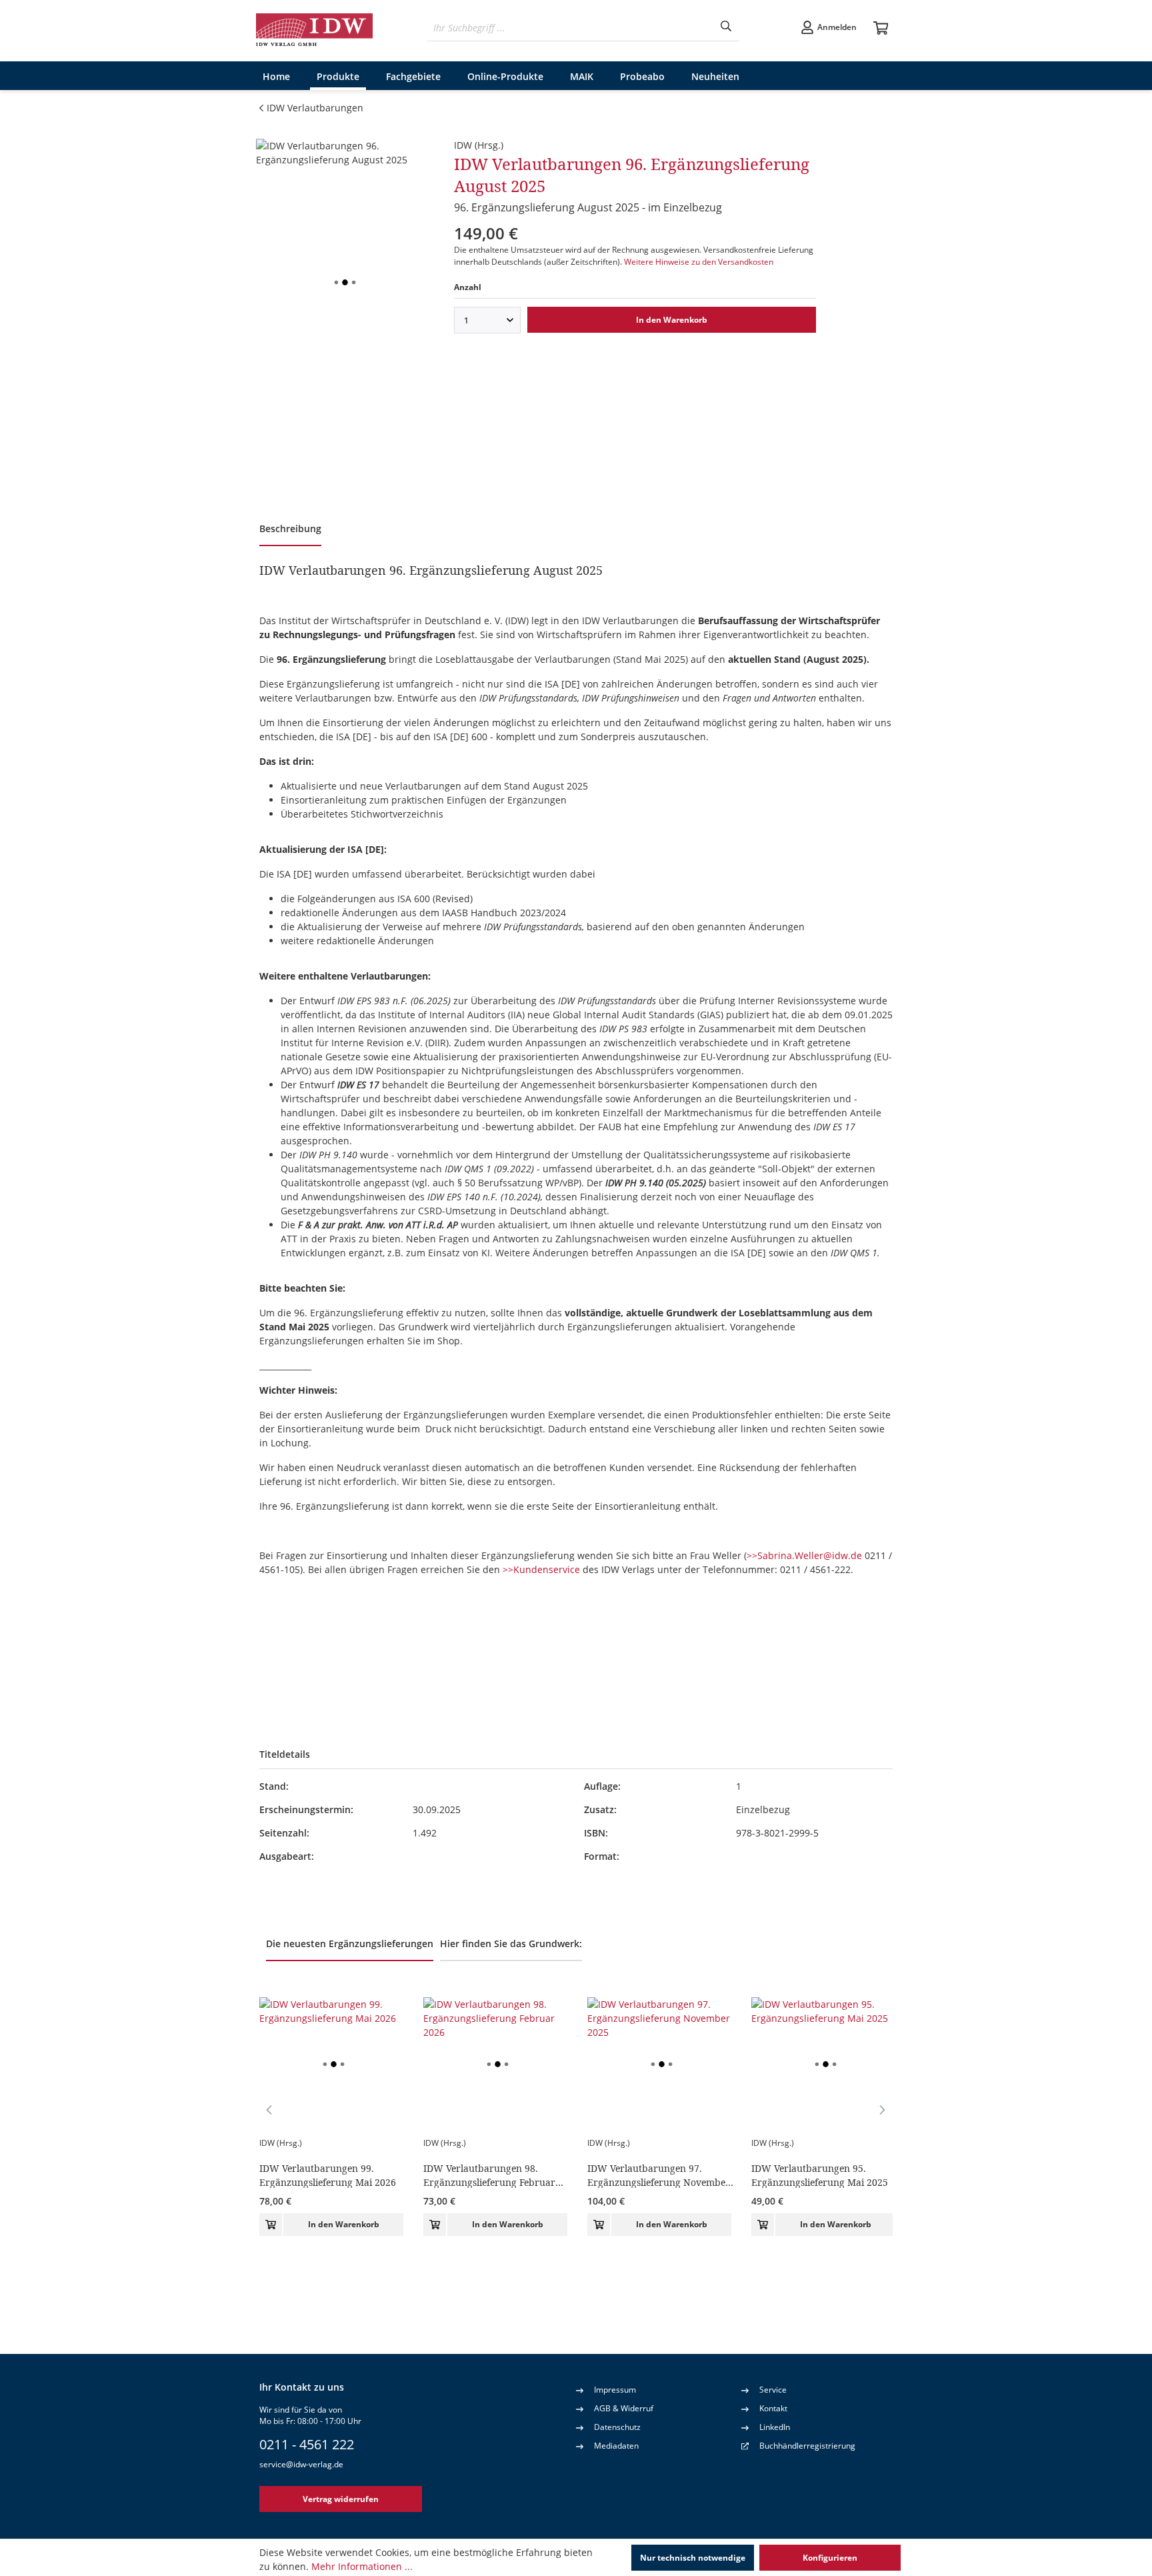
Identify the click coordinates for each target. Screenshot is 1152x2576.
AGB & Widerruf (624, 2408)
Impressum (615, 2390)
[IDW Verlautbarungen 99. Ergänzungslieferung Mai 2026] (333, 2064)
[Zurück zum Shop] (315, 31)
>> (752, 1555)
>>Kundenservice (541, 1569)
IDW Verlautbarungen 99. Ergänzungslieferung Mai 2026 (328, 2175)
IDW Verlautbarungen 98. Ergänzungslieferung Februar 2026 (489, 2175)
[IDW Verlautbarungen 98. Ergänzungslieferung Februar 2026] (497, 2064)
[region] (345, 282)
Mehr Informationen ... (362, 2566)
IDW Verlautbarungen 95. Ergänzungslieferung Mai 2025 (820, 2175)
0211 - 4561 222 (307, 2444)
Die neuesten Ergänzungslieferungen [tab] (350, 1944)
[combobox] (570, 28)
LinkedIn (775, 2427)
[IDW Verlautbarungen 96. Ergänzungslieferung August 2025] (345, 282)
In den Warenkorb (672, 320)
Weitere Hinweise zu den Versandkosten (699, 262)
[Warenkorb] (881, 29)
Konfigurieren (830, 2558)
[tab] (290, 530)
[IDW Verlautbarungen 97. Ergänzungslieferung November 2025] (661, 2064)
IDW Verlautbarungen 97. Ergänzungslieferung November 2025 (659, 2175)
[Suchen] (726, 28)
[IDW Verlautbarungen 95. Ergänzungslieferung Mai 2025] (825, 2064)
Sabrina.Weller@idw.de (810, 1555)
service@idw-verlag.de (301, 2464)
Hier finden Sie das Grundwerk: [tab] (511, 1944)
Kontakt (773, 2408)
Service (773, 2390)
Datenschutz (617, 2427)
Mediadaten (616, 2446)
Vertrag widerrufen (341, 2499)
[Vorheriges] (269, 2109)
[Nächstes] (883, 2109)
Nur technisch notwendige (693, 2558)
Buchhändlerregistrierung (807, 2446)
